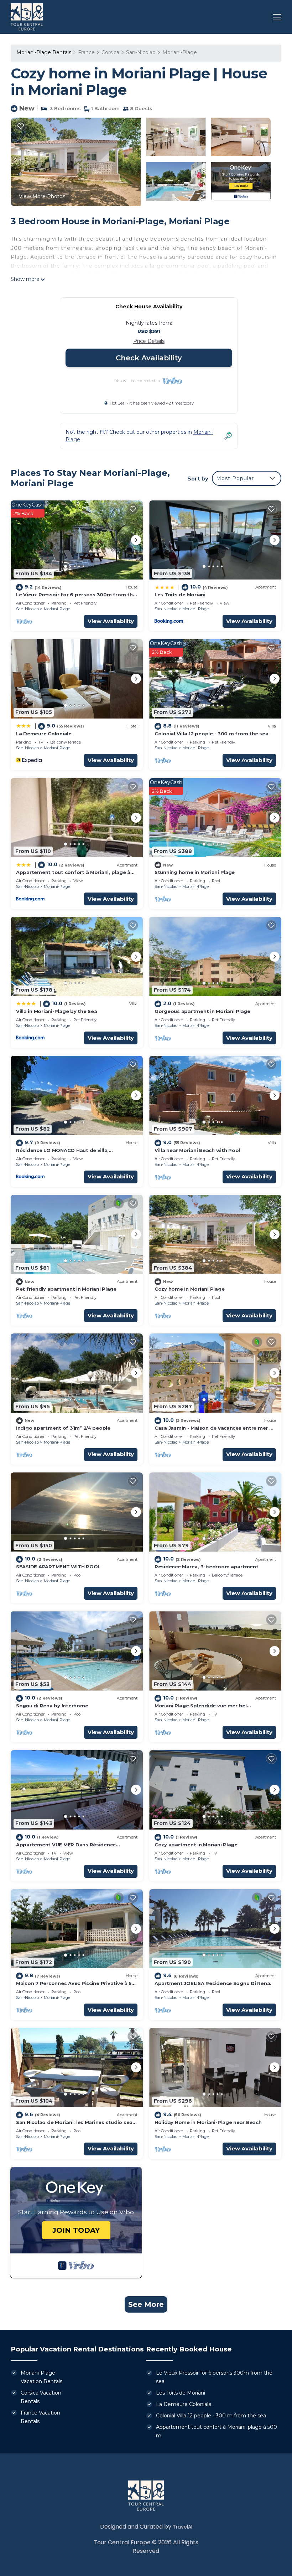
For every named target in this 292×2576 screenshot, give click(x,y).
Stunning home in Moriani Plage (195, 872)
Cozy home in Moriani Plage (189, 1289)
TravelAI (182, 2527)
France (86, 52)
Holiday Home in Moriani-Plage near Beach (208, 2122)
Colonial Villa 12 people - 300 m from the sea (211, 734)
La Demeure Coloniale (44, 734)
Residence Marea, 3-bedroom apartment (207, 1567)
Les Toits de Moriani (180, 595)
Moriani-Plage (180, 52)
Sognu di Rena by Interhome (52, 1706)
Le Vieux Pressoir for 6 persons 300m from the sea (214, 2377)
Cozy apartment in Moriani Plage (196, 1845)
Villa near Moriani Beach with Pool (197, 1150)
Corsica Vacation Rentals (41, 2397)
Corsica (110, 52)
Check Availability (149, 358)
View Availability (111, 621)
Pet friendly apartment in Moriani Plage (66, 1289)
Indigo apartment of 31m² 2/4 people (63, 1428)
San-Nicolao (141, 52)
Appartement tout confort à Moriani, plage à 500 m (217, 2431)
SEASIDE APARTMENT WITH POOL (58, 1567)
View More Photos (42, 196)
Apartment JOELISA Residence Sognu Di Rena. (213, 1983)
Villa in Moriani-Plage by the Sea (56, 1011)
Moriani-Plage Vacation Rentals (41, 2377)
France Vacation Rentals (40, 2417)
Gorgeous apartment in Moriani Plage (202, 1011)
